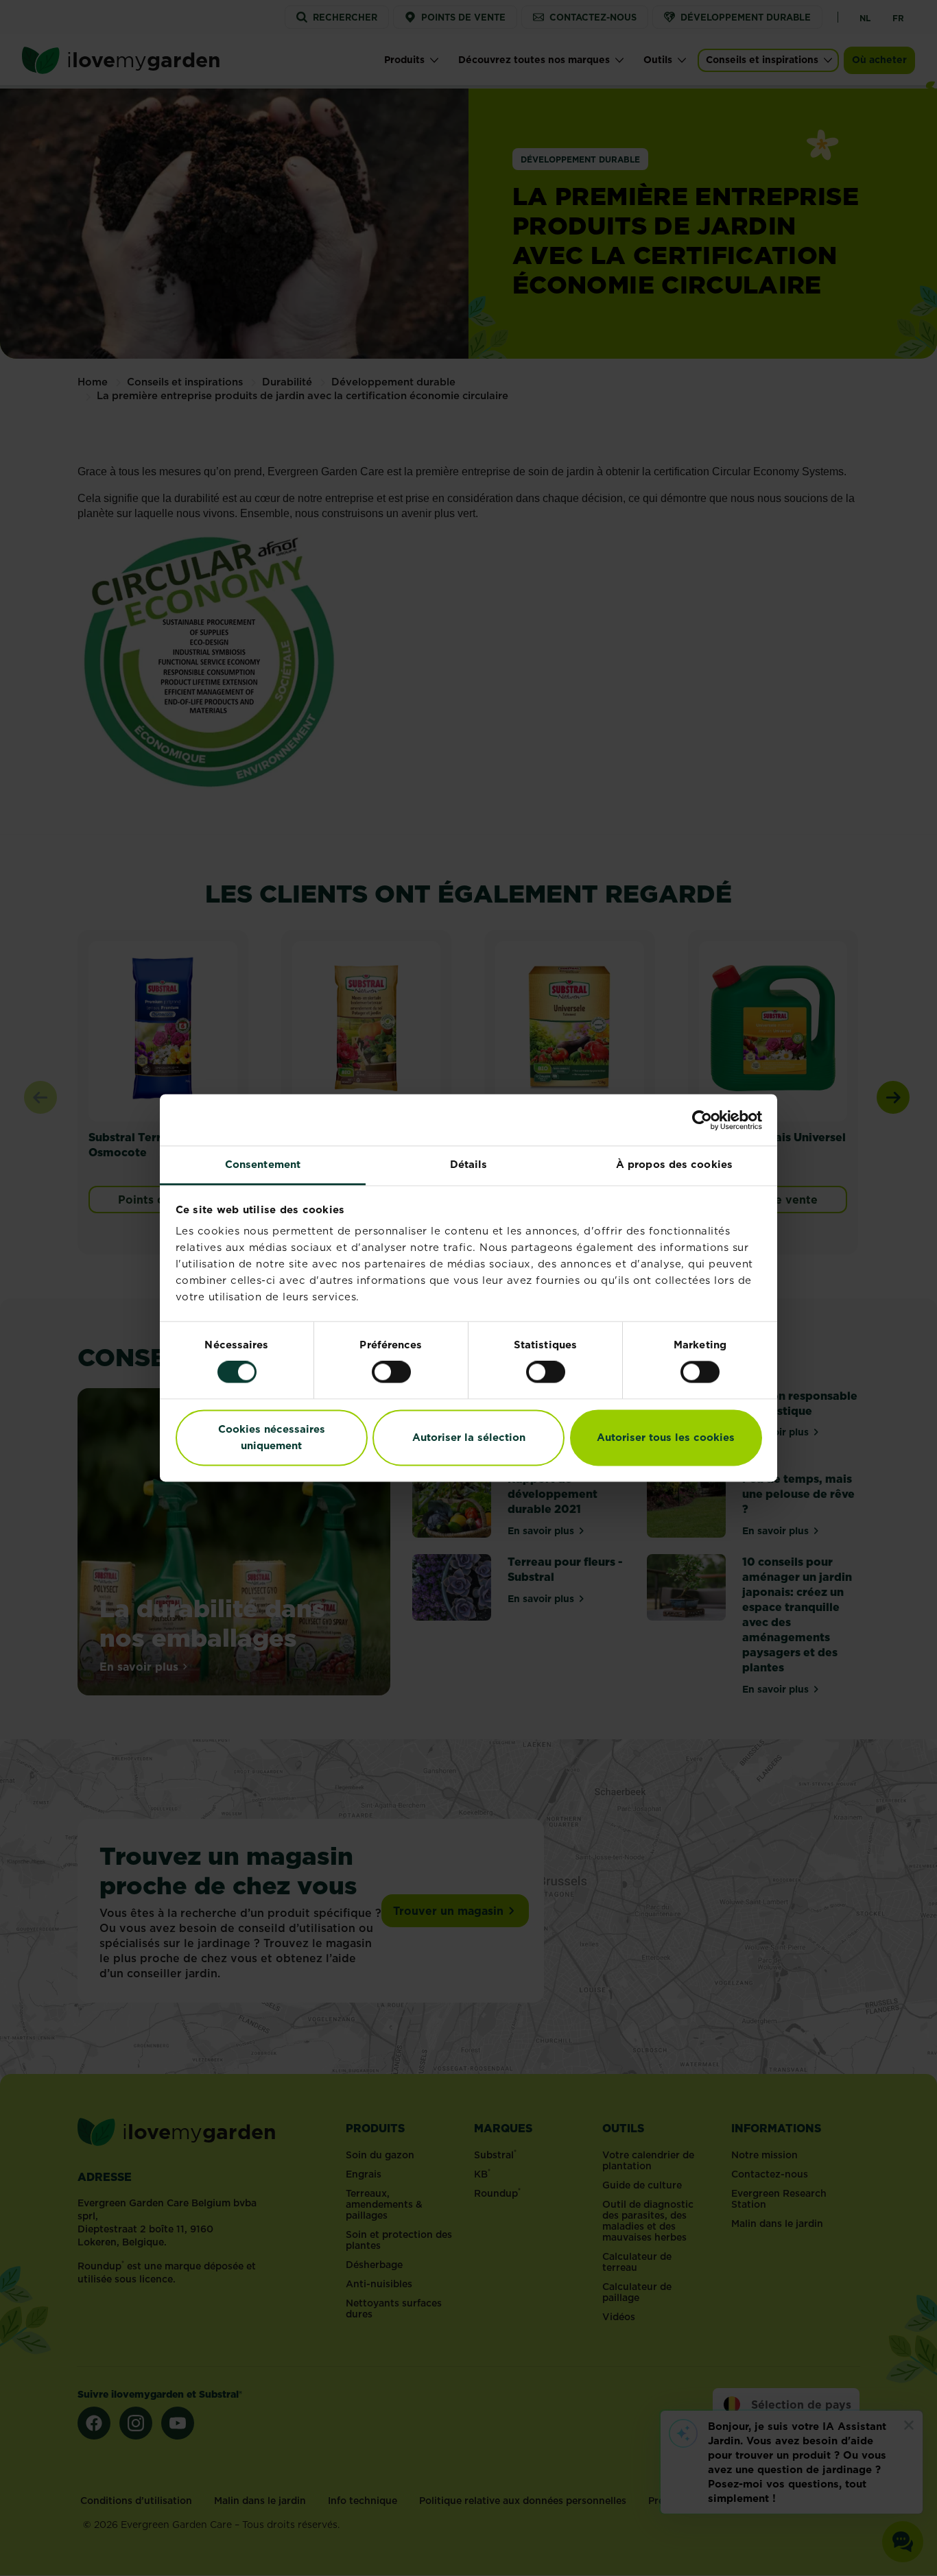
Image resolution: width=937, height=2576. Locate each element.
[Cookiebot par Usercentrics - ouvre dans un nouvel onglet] (702, 1120)
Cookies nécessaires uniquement (272, 1437)
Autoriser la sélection (469, 1437)
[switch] (391, 1372)
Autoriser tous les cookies (666, 1437)
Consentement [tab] (263, 1164)
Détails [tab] (469, 1164)
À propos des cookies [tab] (674, 1164)
